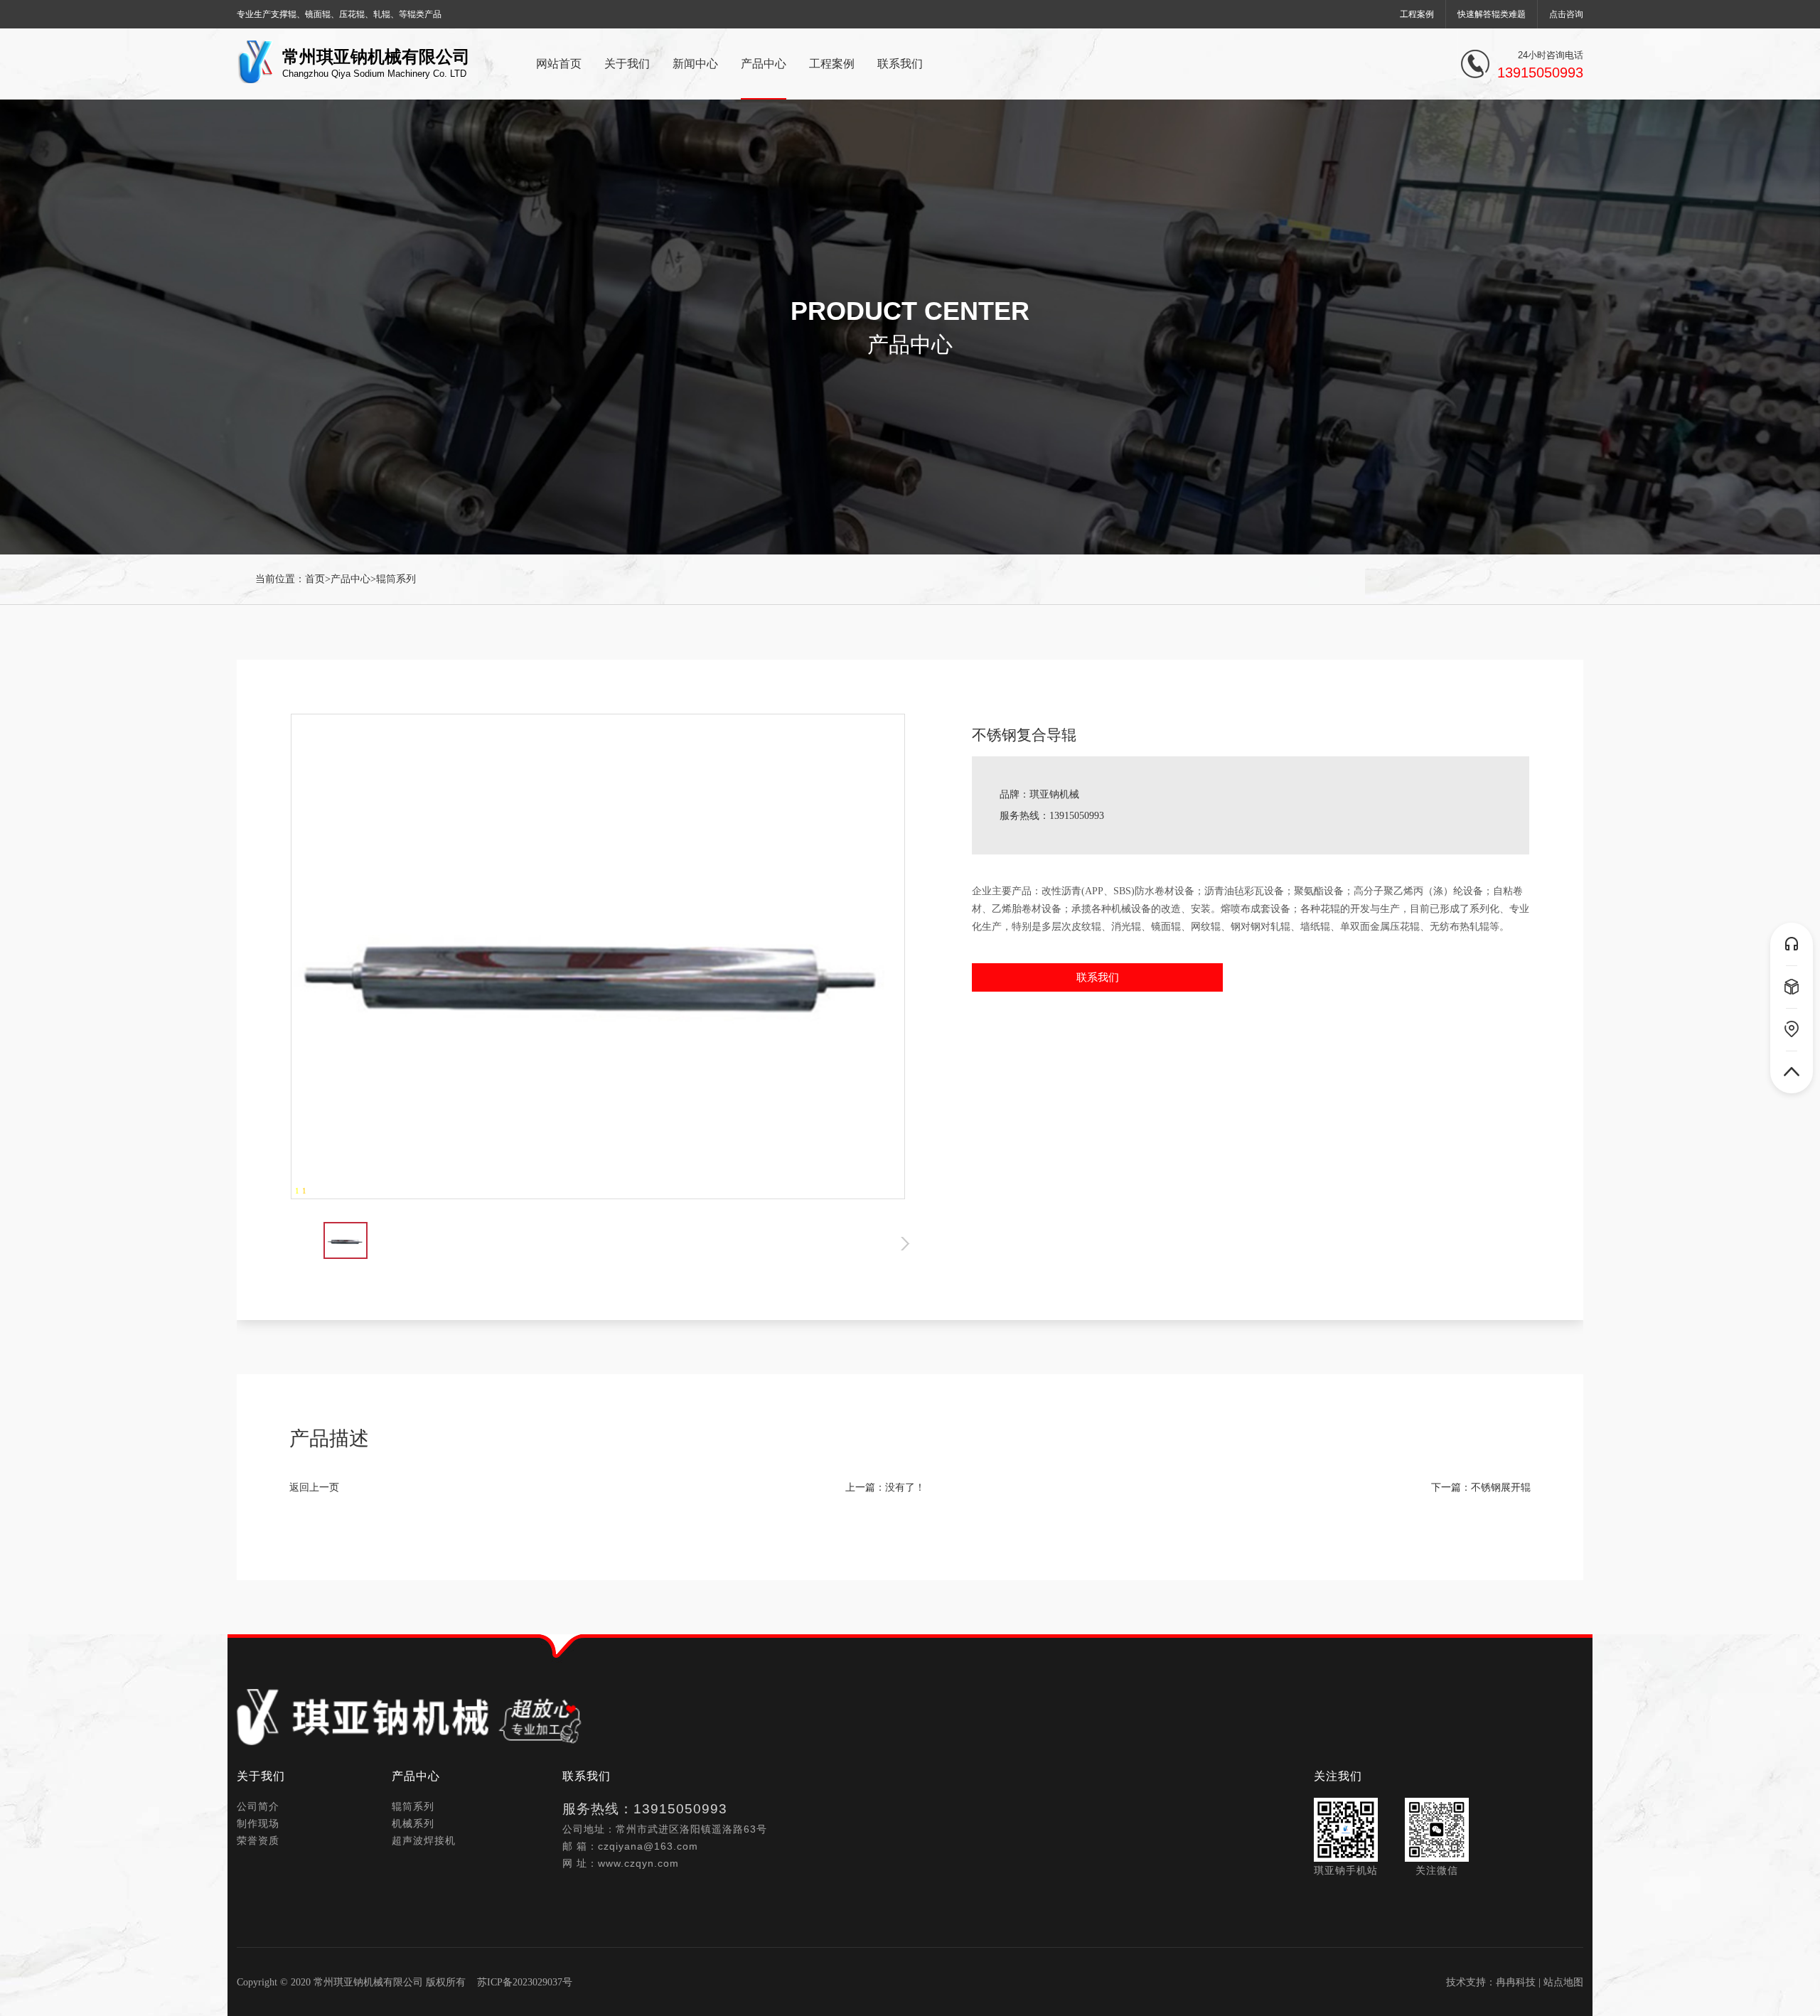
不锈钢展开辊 (1501, 1487)
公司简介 (258, 1806)
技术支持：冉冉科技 (1491, 1982)
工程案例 (1417, 14)
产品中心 (350, 579)
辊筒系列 (396, 579)
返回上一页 (314, 1487)
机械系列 (413, 1823)
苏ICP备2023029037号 (525, 1982)
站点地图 (1563, 1982)
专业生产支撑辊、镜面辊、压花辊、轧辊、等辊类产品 (339, 14)
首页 (315, 579)
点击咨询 (1566, 14)
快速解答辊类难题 (1492, 14)
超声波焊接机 (424, 1840)
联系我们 (1098, 977)
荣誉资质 (258, 1840)
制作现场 (258, 1823)
